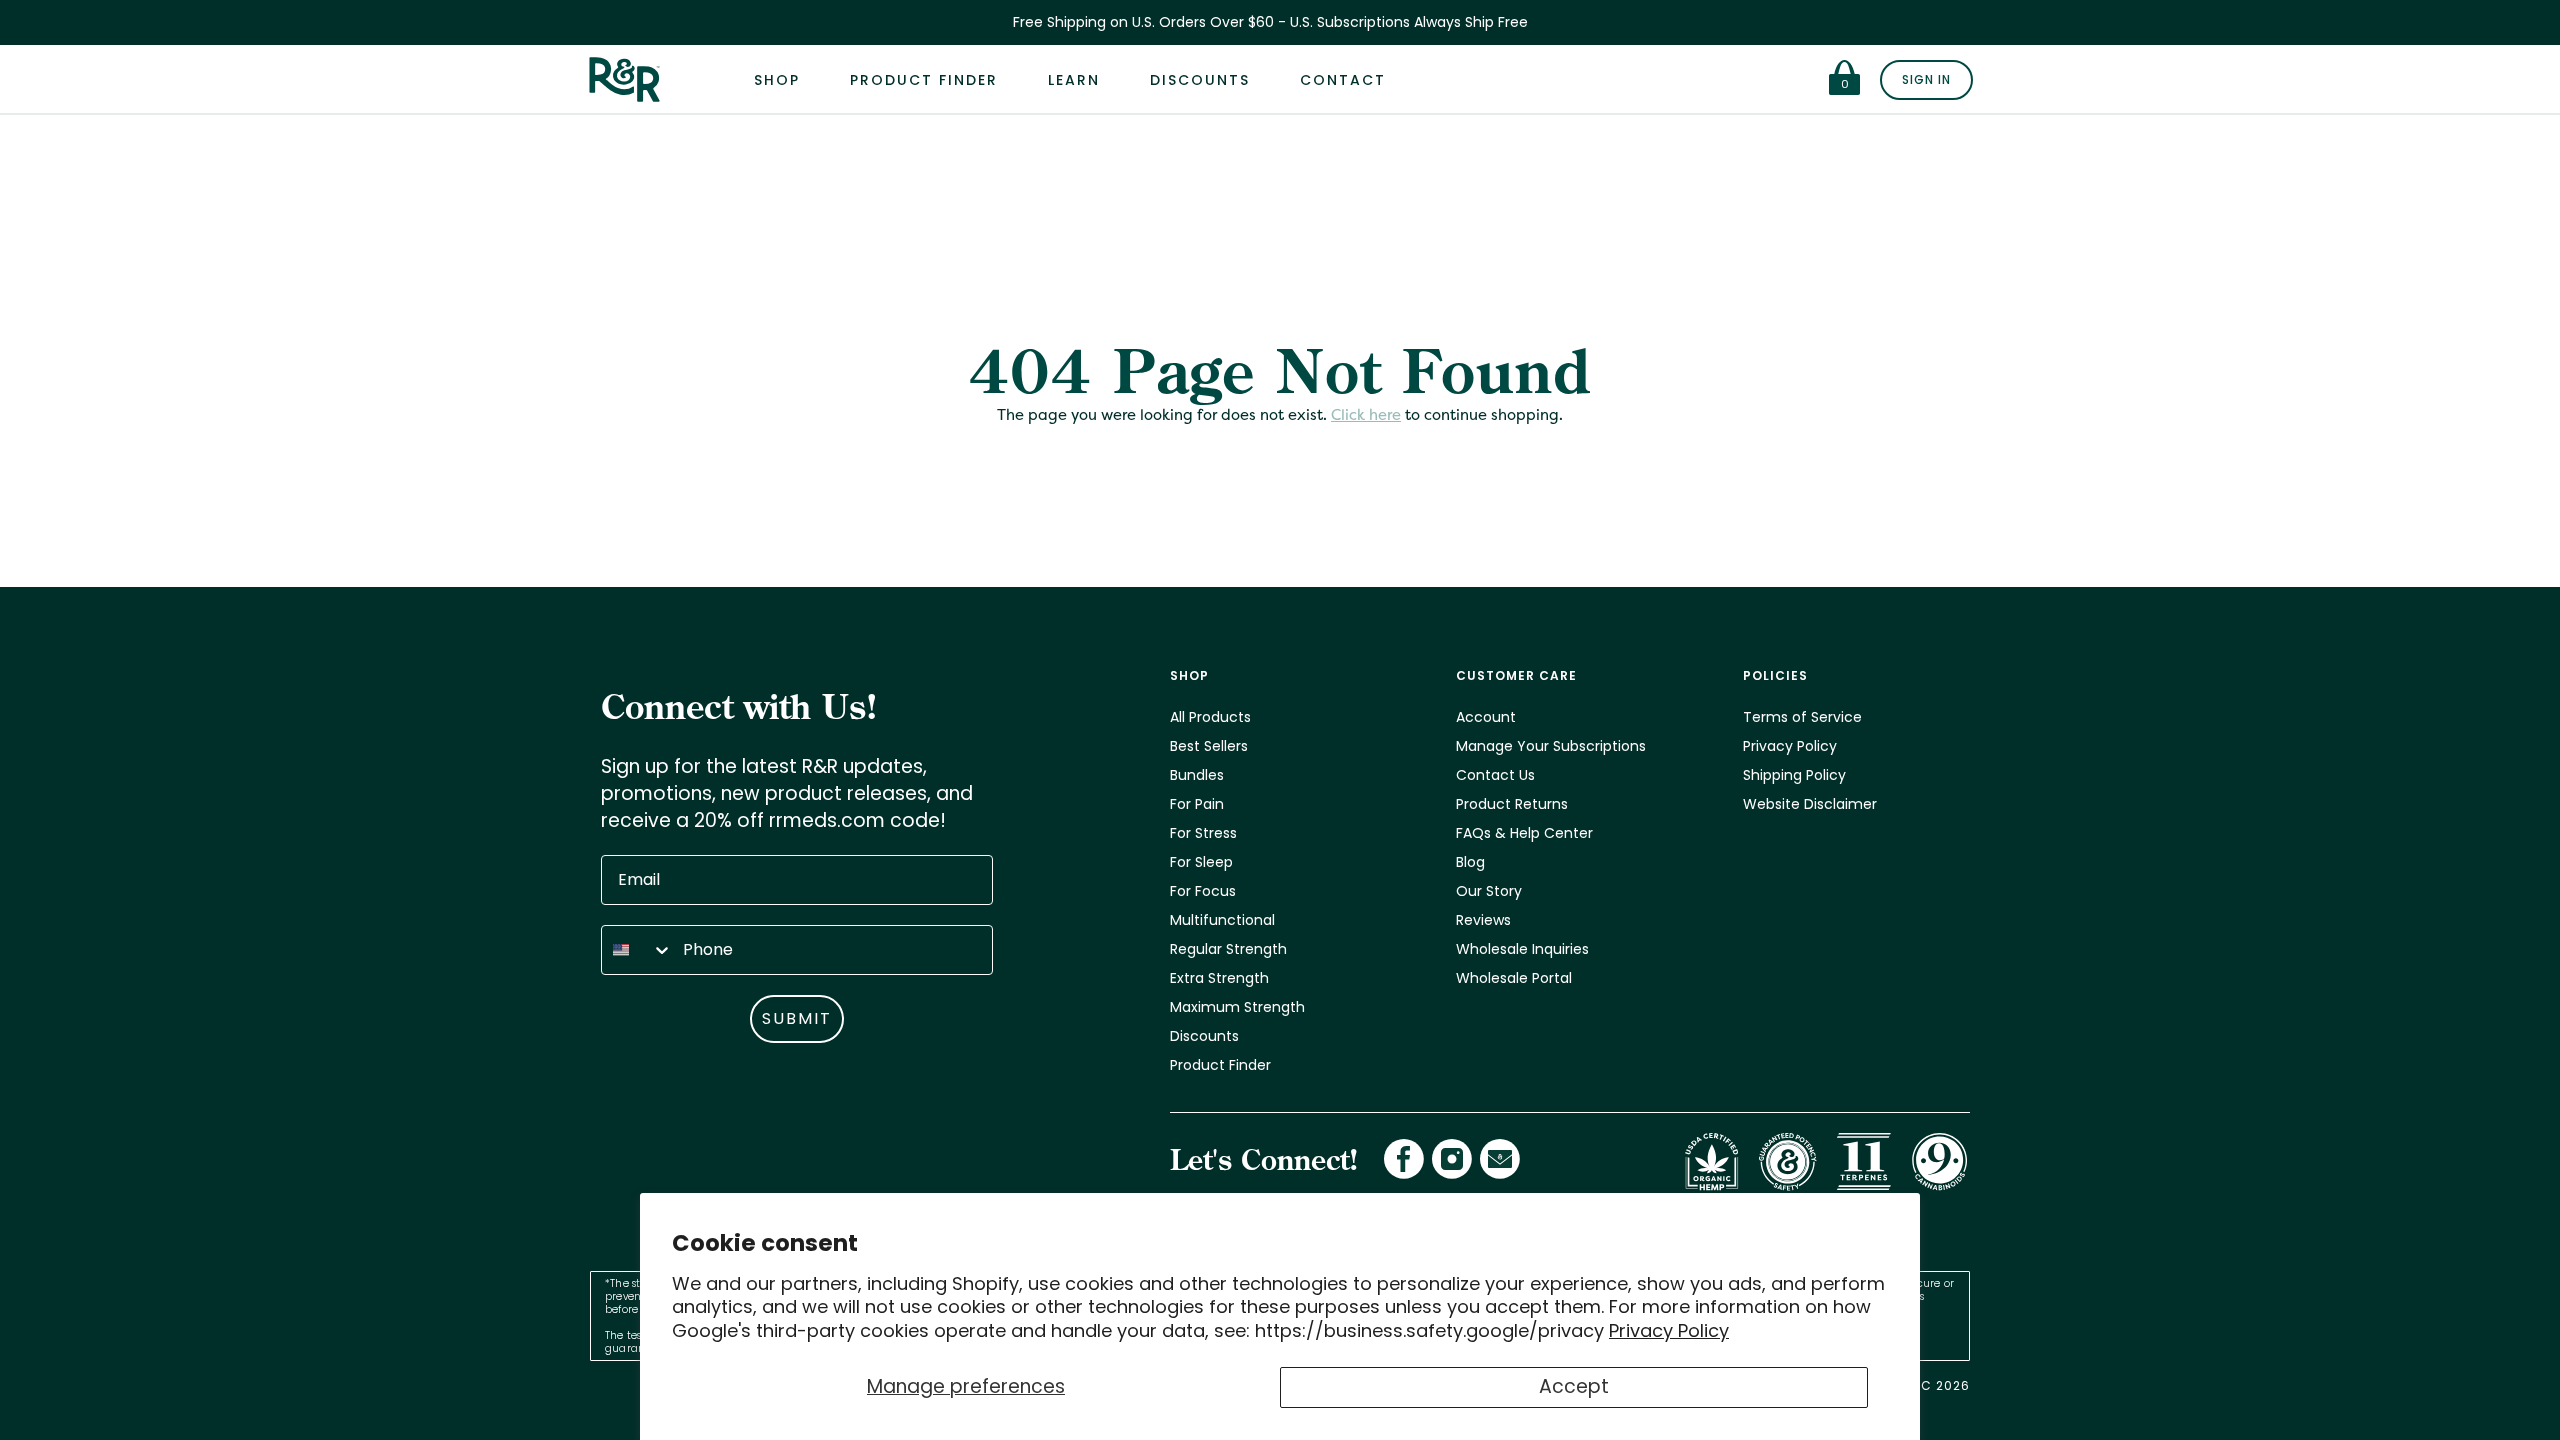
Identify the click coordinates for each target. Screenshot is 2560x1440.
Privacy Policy (1669, 1330)
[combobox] (637, 950)
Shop (777, 80)
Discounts (1200, 80)
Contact (1343, 80)
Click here (1366, 414)
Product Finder (924, 80)
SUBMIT (797, 1018)
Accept (1574, 1386)
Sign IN (1926, 79)
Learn (1074, 80)
